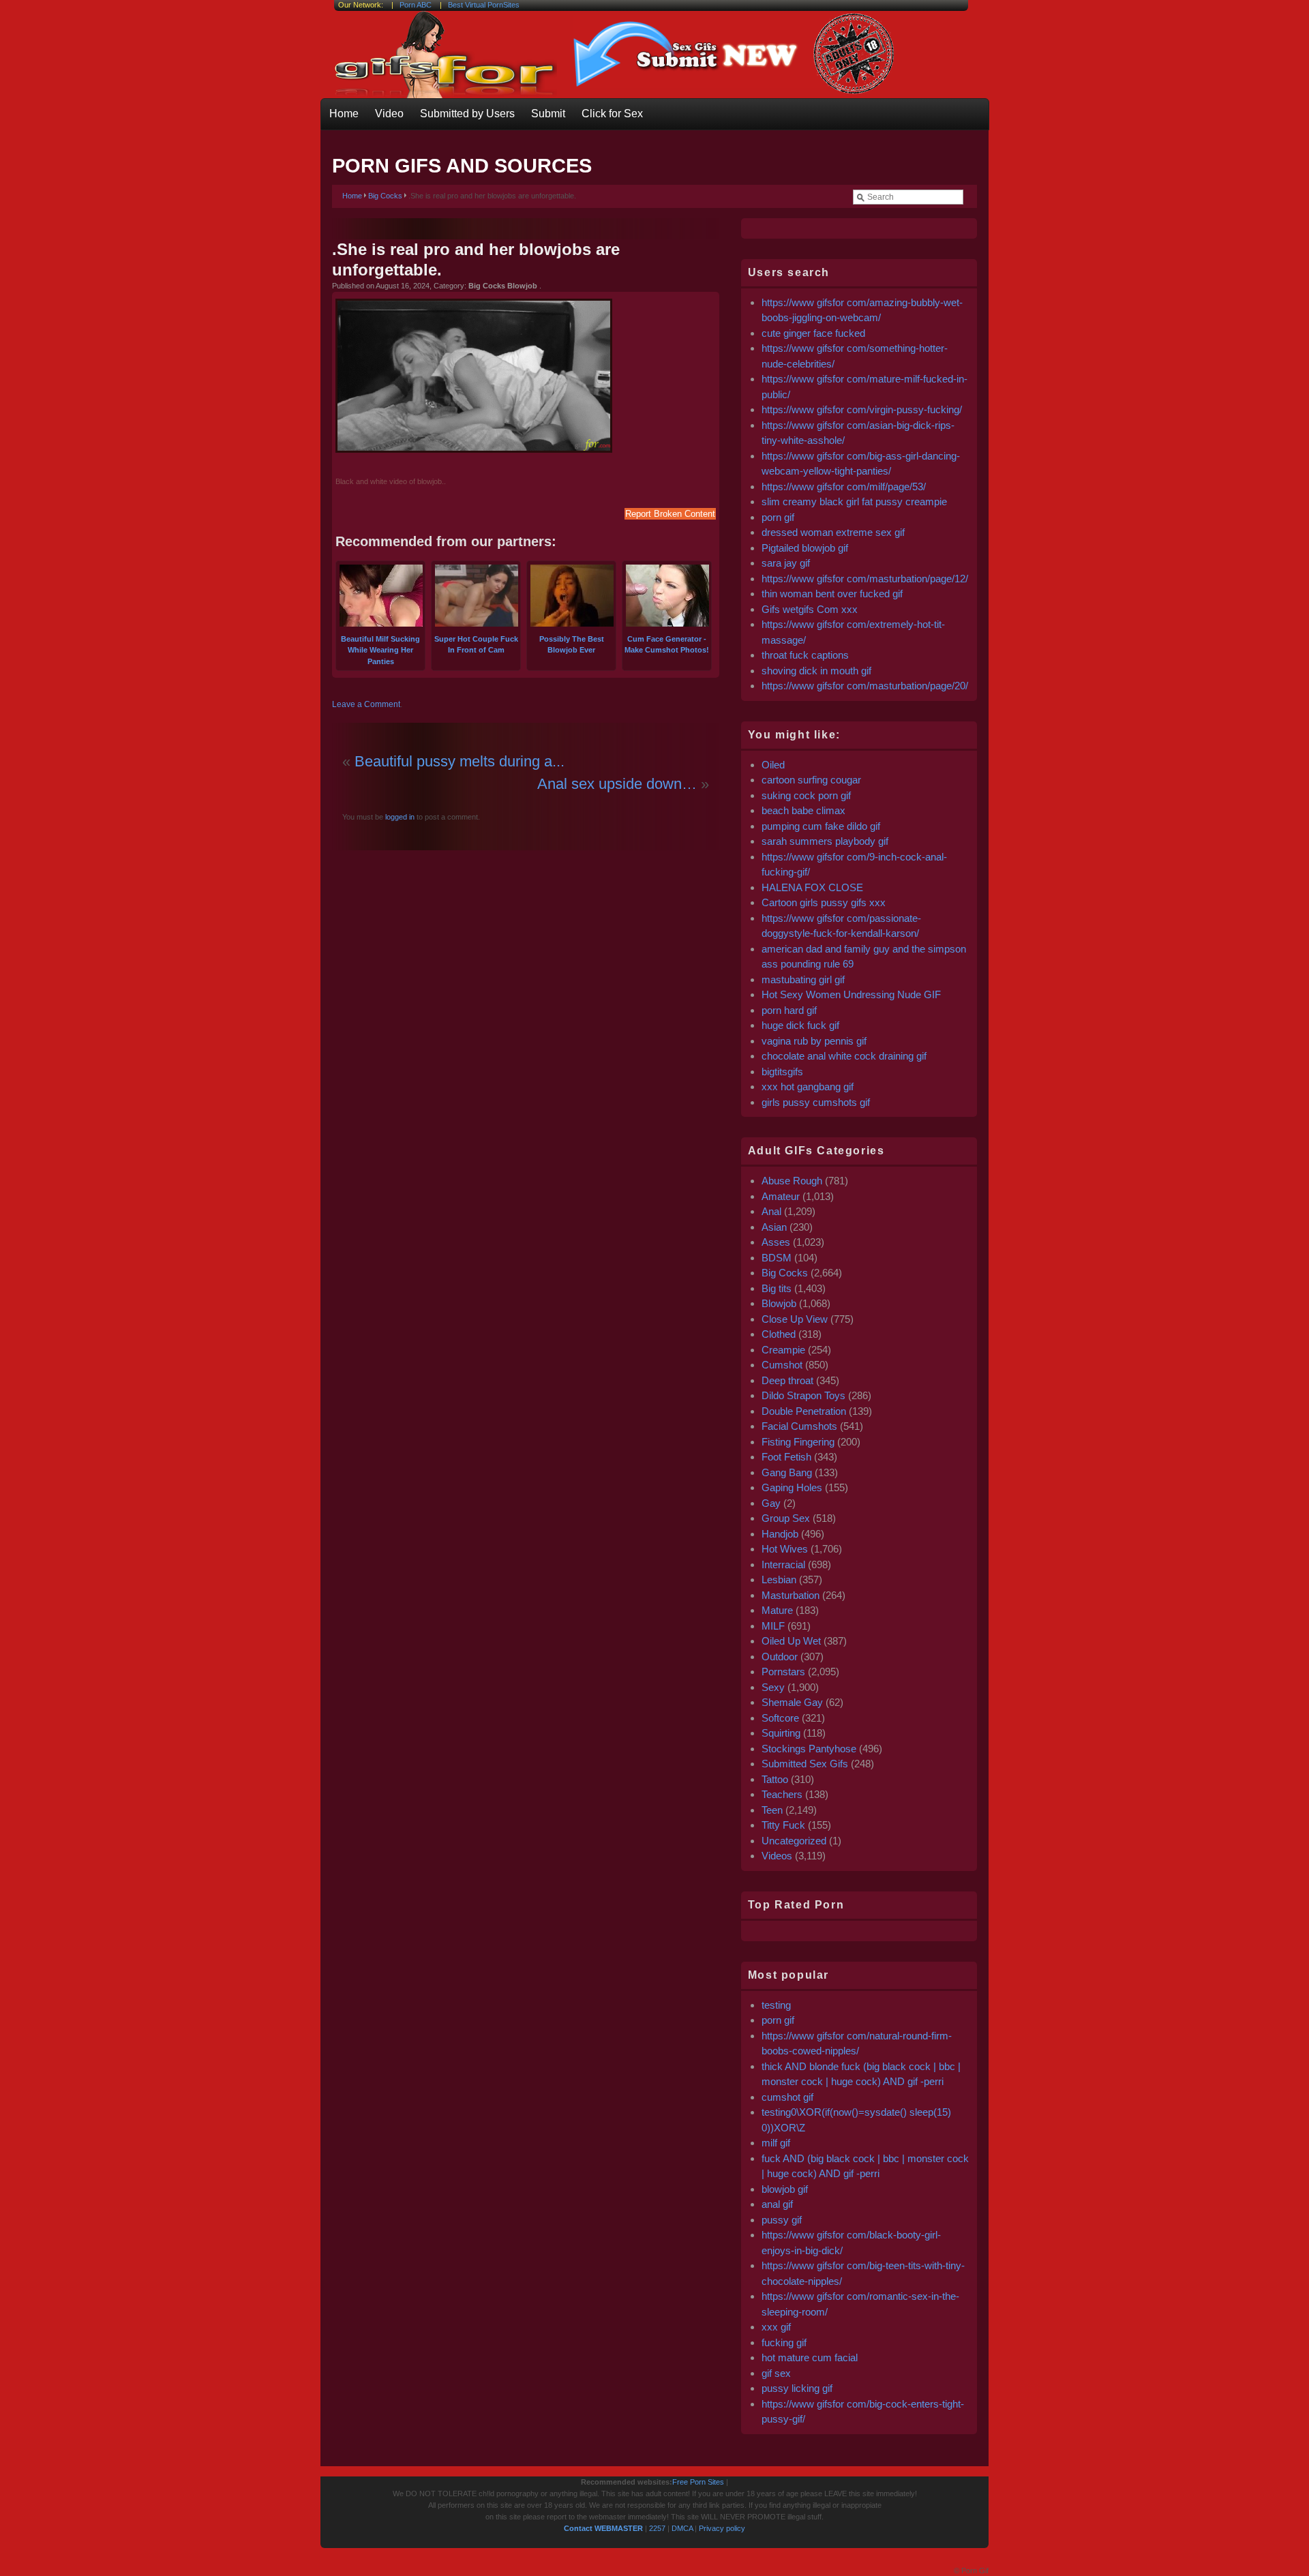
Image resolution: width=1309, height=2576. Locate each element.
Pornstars (783, 1672)
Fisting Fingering (798, 1442)
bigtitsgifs (782, 1072)
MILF (773, 1626)
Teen (772, 1810)
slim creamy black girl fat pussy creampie (854, 501)
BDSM (777, 1258)
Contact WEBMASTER (603, 2528)
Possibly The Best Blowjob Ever (572, 644)
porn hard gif (789, 1010)
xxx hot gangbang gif (808, 1087)
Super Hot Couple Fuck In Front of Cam (476, 644)
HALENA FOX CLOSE (812, 887)
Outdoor (780, 1657)
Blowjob (779, 1303)
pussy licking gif (797, 2388)
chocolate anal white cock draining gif (844, 1056)
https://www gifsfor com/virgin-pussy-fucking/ (862, 409)
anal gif (777, 2204)
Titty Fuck (783, 1825)
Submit (548, 114)
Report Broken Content (670, 514)
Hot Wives (785, 1549)
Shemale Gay (792, 1702)
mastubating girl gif (803, 979)
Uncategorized (794, 1841)
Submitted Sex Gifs (805, 1764)
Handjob (780, 1534)
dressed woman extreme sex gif (833, 532)
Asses (776, 1242)
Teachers (782, 1794)
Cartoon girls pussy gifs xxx (824, 902)
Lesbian (779, 1579)
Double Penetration (804, 1411)
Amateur (781, 1196)
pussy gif (782, 2220)
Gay (771, 1503)
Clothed (779, 1334)
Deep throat (787, 1380)
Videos (777, 1856)
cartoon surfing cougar (811, 780)
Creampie (783, 1350)
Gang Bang (787, 1472)
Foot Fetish (786, 1457)
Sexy (773, 1687)
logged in (399, 817)
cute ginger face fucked (813, 333)
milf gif (776, 2143)
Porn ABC (416, 5)
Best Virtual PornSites (484, 5)
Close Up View (795, 1319)
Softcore (780, 1718)
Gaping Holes (792, 1487)
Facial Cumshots (799, 1426)
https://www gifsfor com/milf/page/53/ (844, 486)
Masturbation (791, 1595)
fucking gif (784, 2342)
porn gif (778, 517)
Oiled (773, 765)
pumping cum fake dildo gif (821, 826)
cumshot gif (787, 2097)
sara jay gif (787, 563)
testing (776, 2005)
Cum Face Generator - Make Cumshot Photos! (667, 644)
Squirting (781, 1733)
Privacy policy (722, 2528)
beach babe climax (803, 810)
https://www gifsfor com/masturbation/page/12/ (865, 579)
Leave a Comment (366, 704)
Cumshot (782, 1365)
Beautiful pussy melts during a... (460, 761)
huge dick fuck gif (800, 1025)
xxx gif (776, 2327)
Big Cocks (385, 196)
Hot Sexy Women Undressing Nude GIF (851, 994)
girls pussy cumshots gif (816, 1102)
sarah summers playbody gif (825, 841)
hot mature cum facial (810, 2357)
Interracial (783, 1564)
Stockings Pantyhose (809, 1749)
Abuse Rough (792, 1181)
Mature (777, 1610)
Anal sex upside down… (617, 784)
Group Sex (786, 1518)
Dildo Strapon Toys (803, 1395)
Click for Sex (612, 114)
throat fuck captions (805, 655)
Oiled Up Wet (791, 1641)
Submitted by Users (467, 114)
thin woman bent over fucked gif (832, 594)
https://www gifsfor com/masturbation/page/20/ (865, 686)
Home (344, 114)
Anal (771, 1211)
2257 (657, 2528)
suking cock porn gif (806, 795)
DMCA (682, 2528)
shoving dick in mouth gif (816, 671)
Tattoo (775, 1779)
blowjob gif (785, 2189)
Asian (774, 1227)
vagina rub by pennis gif (814, 1041)
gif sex (776, 2373)
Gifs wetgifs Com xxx (810, 609)
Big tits (777, 1288)
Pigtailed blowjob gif (805, 548)
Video (389, 114)
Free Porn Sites (698, 2482)
